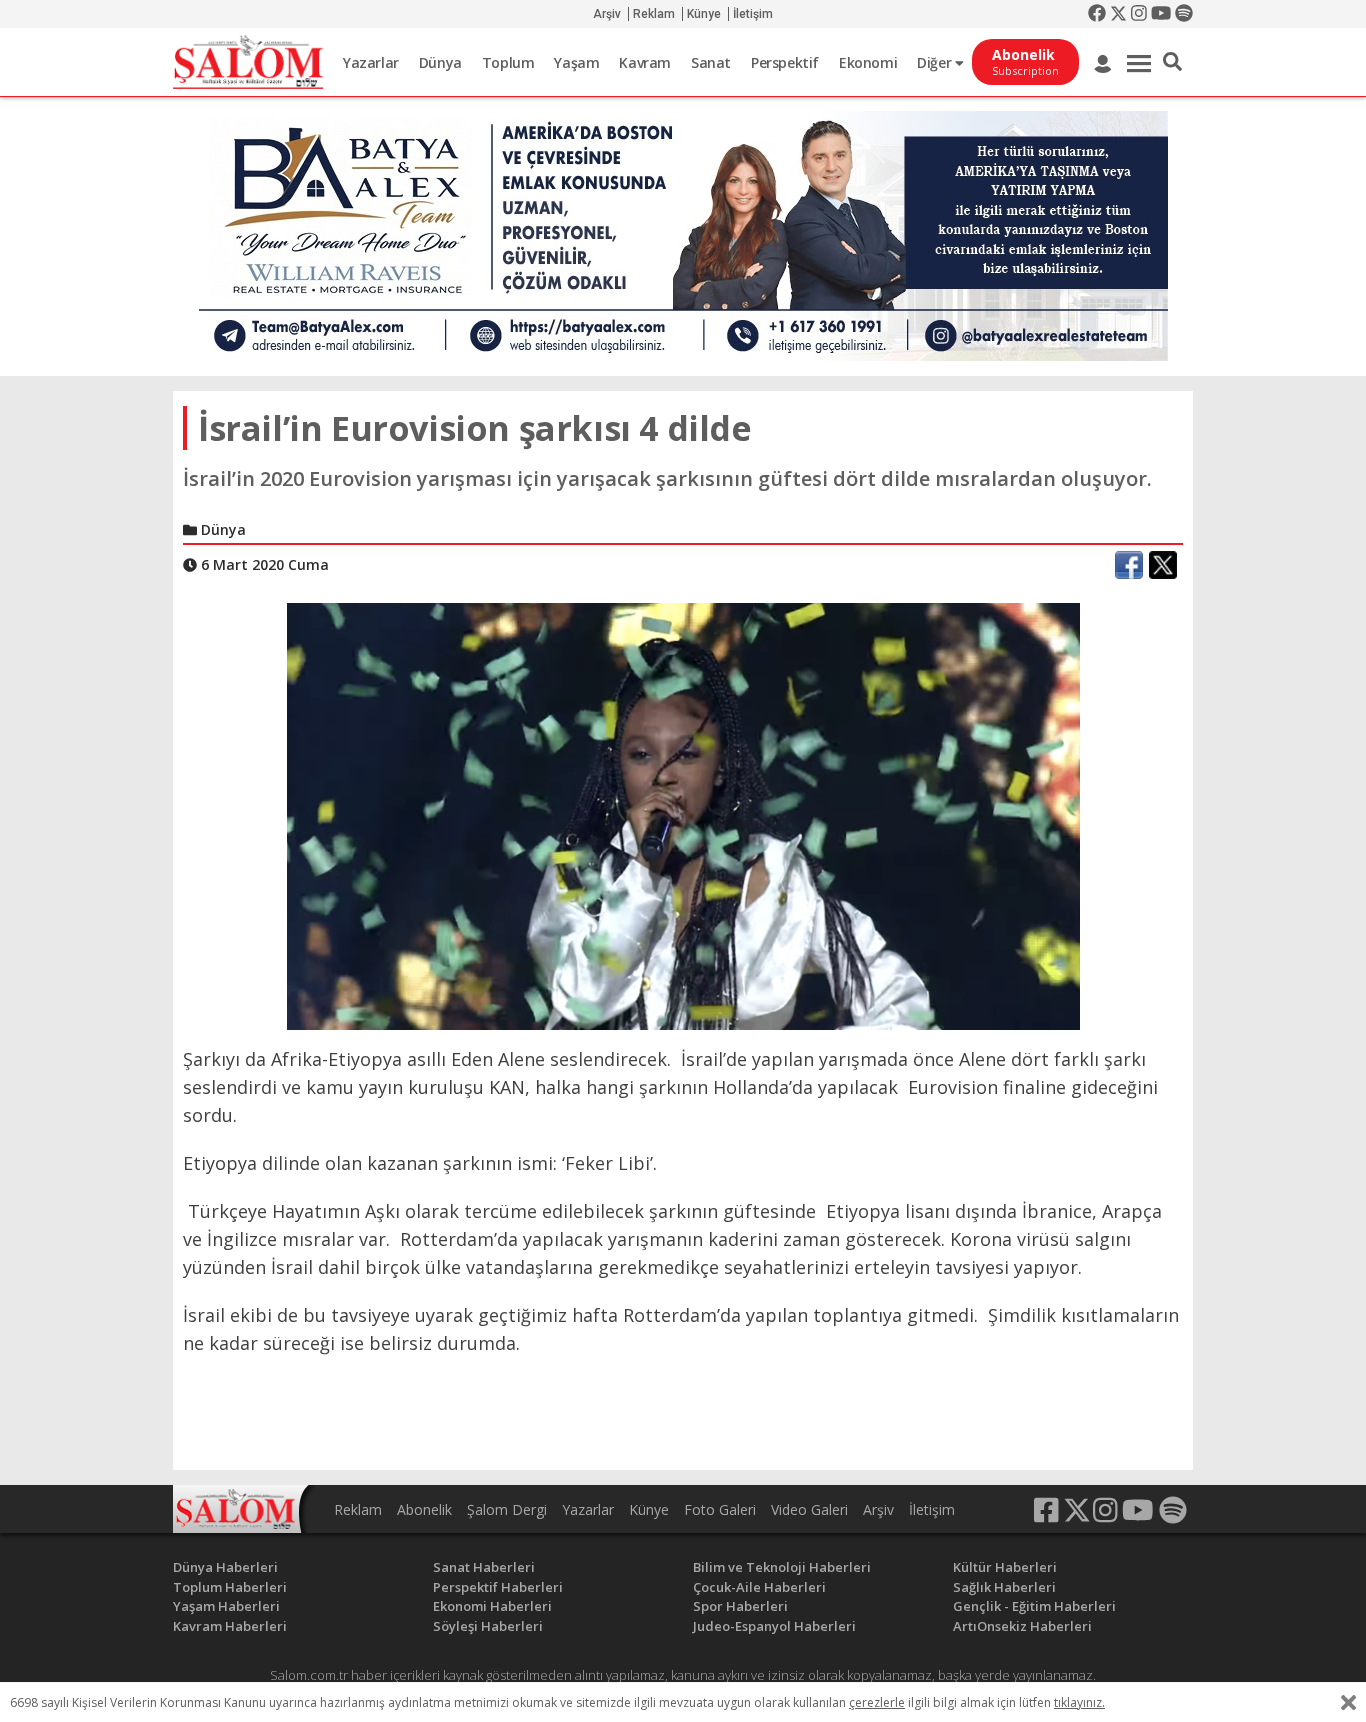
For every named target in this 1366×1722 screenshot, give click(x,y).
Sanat (711, 62)
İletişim (753, 14)
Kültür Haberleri (1005, 1567)
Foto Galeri (720, 1509)
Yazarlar (371, 62)
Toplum (508, 62)
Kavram (645, 62)
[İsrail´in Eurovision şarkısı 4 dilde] (683, 815)
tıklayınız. (1079, 1702)
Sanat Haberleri (484, 1567)
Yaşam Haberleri (226, 1606)
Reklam (654, 14)
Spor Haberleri (740, 1606)
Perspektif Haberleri (498, 1587)
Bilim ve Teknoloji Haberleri (782, 1567)
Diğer (936, 62)
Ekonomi (868, 62)
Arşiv (607, 14)
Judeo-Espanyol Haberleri (774, 1626)
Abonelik (424, 1509)
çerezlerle (877, 1702)
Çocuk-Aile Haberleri (759, 1587)
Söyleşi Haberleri (488, 1626)
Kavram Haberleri (230, 1626)
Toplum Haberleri (230, 1587)
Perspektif (785, 62)
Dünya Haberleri (225, 1567)
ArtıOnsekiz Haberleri (1022, 1626)
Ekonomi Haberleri (492, 1606)
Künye (704, 14)
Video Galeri (809, 1509)
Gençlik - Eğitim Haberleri (1034, 1606)
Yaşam (576, 62)
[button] (1172, 62)
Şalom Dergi (507, 1509)
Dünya (440, 62)
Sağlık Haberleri (1004, 1587)
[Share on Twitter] (1163, 565)
